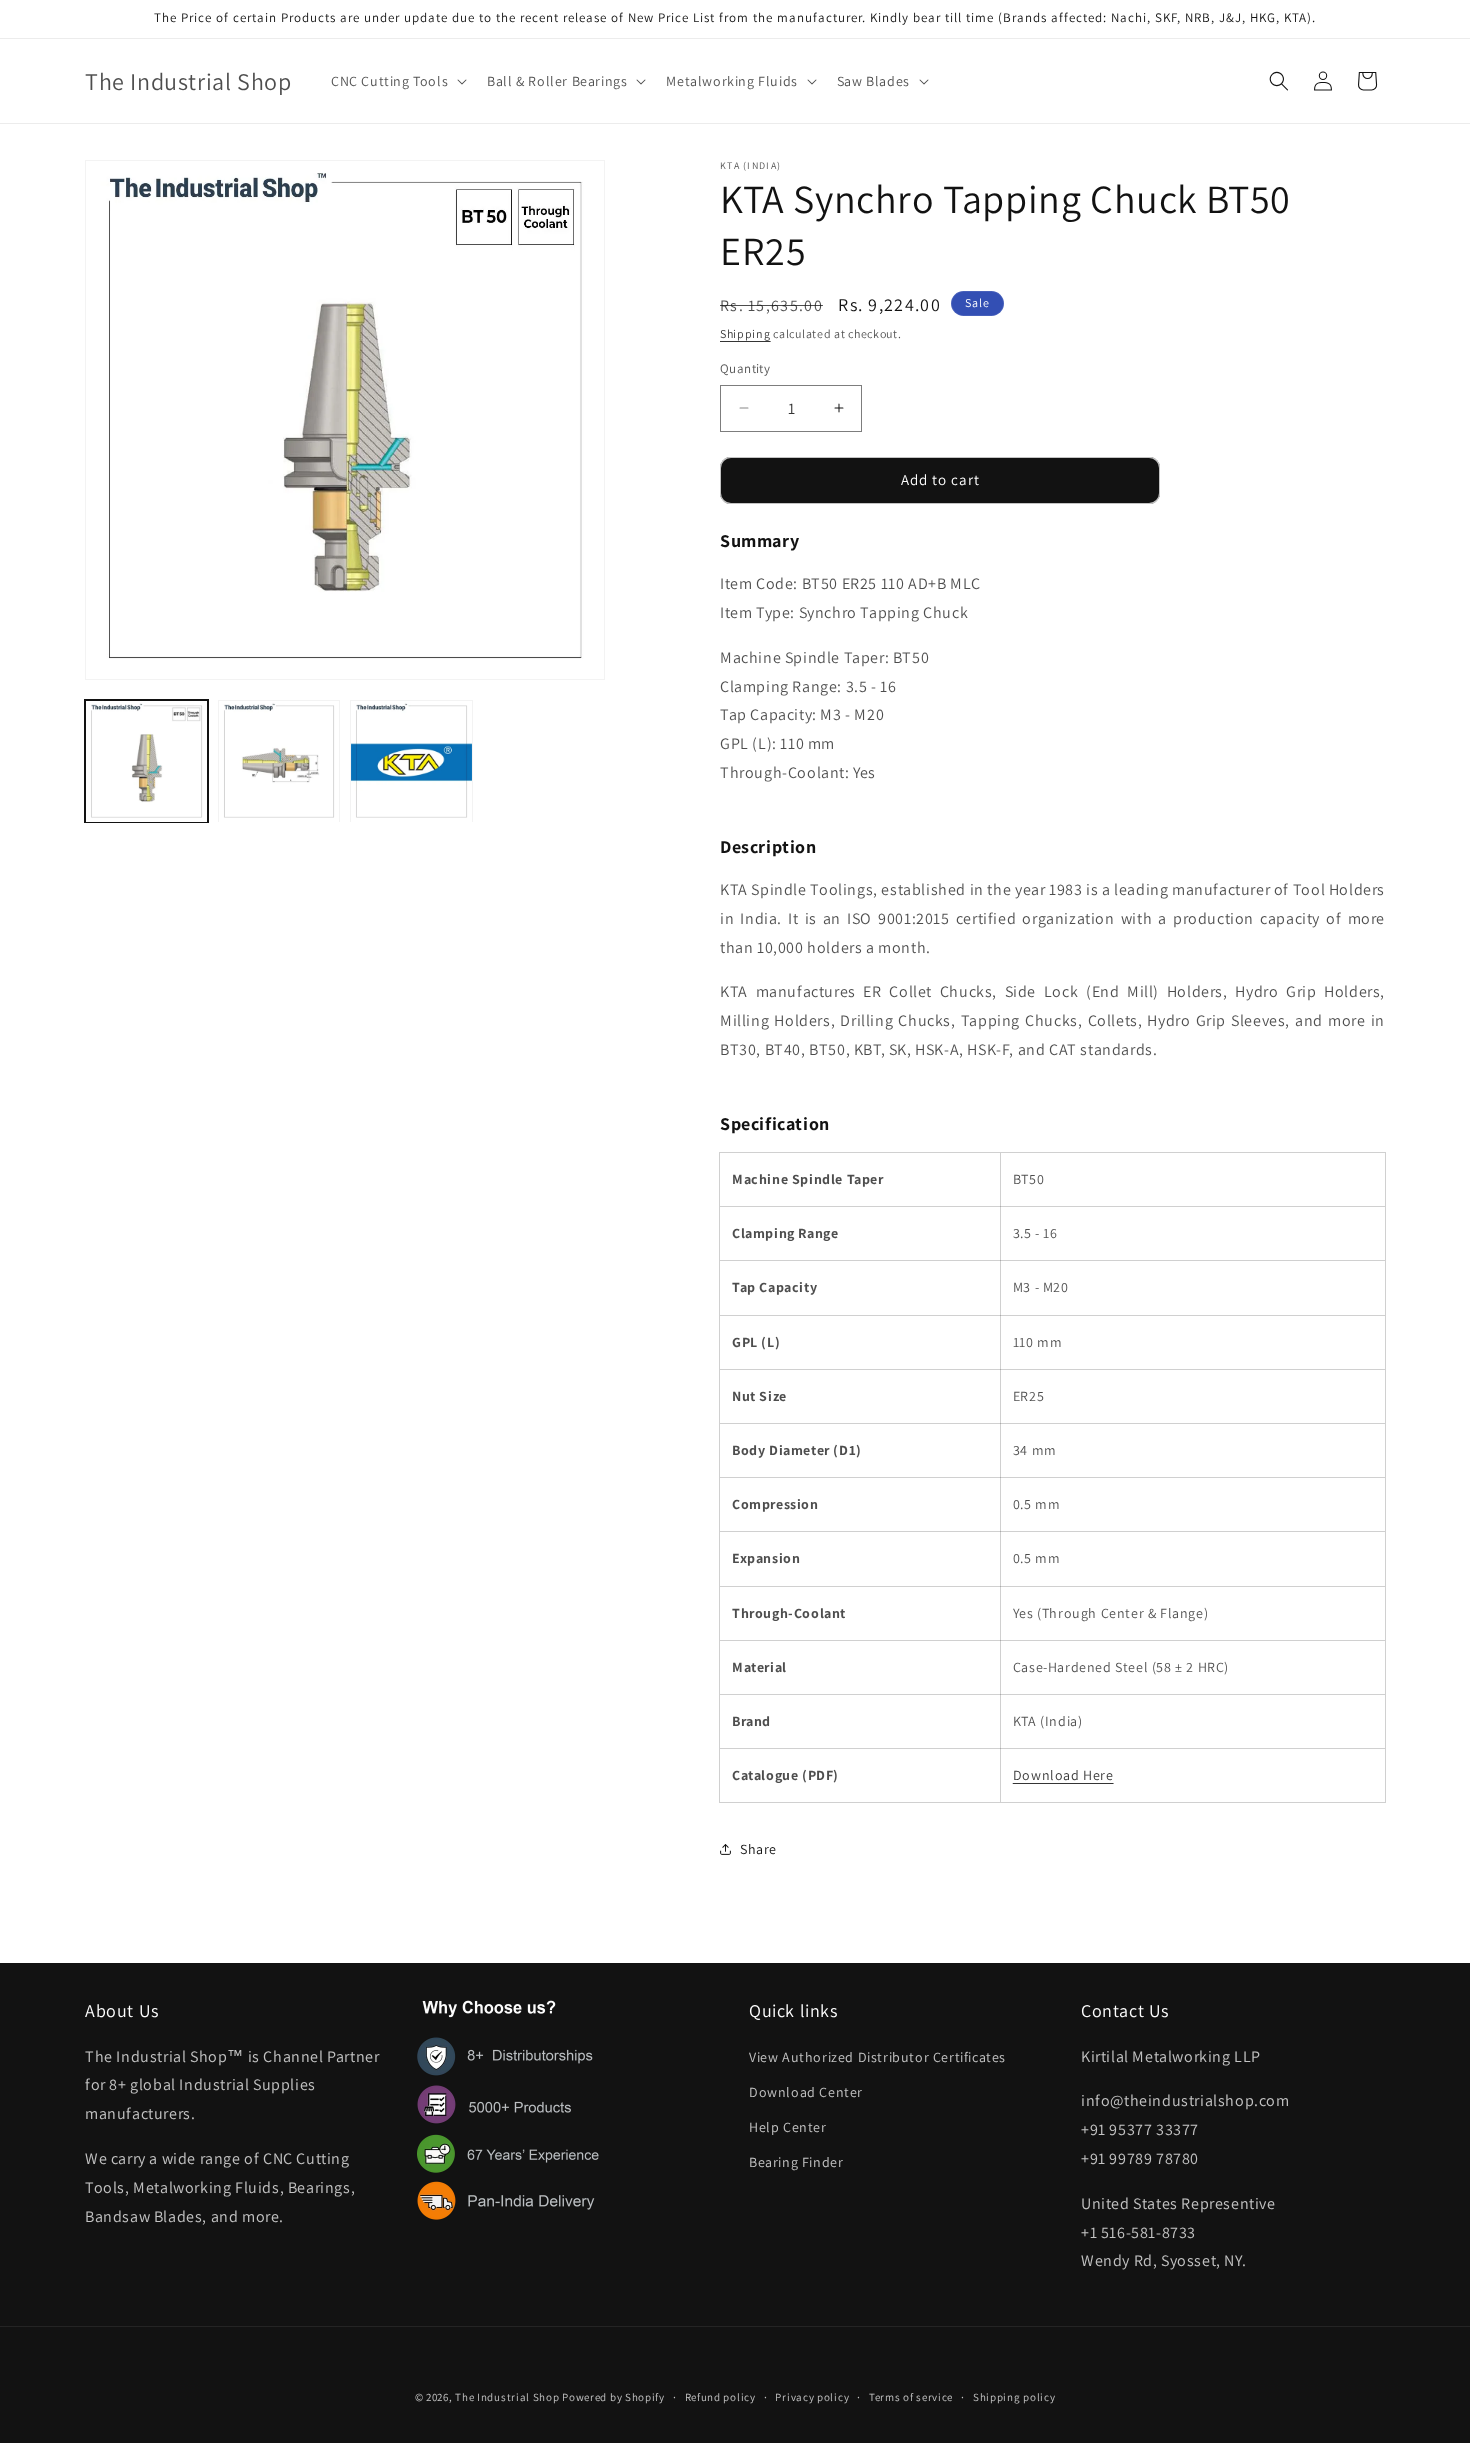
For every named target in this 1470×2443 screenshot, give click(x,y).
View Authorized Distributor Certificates (877, 2056)
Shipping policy (1014, 2396)
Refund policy (720, 2396)
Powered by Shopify (613, 2397)
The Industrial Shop (507, 2397)
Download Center (806, 2091)
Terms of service (911, 2396)
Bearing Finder (796, 2162)
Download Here (1063, 1775)
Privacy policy (812, 2396)
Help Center (788, 2126)
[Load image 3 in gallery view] (411, 761)
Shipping (745, 333)
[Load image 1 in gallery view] (146, 761)
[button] (397, 81)
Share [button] (758, 1849)
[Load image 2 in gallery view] (279, 761)
